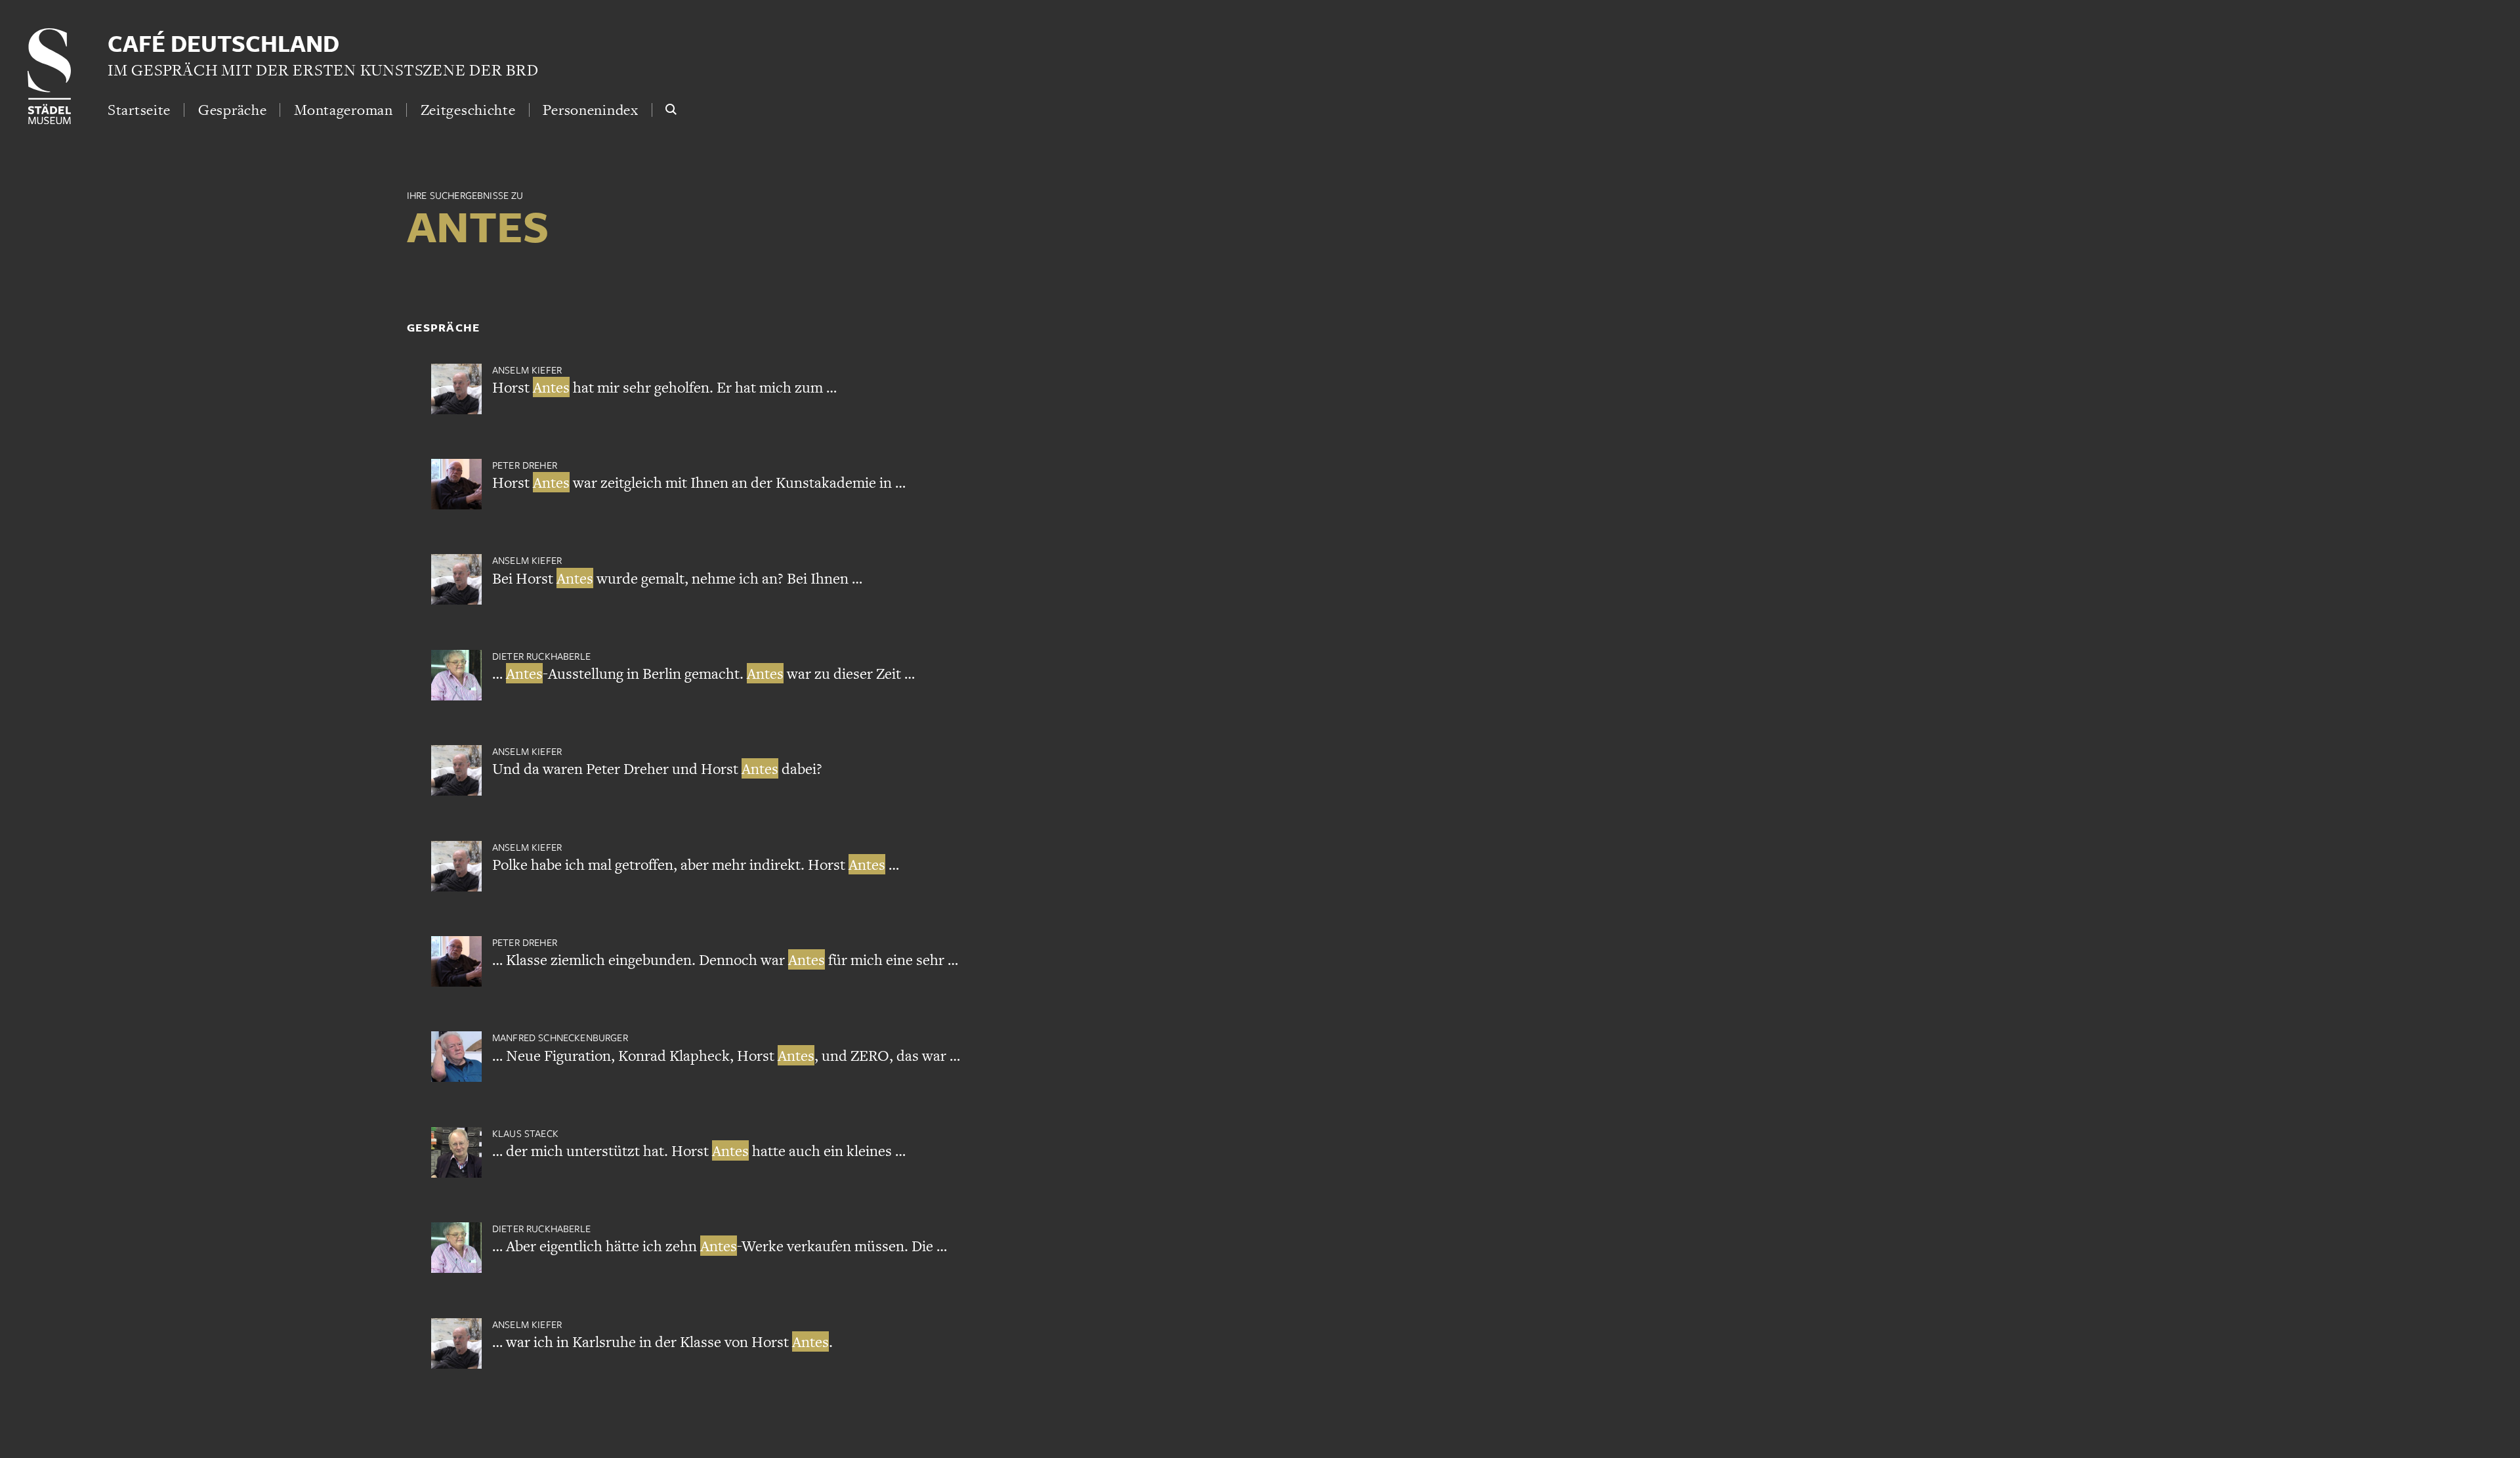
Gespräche (232, 110)
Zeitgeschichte (468, 110)
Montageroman (344, 110)
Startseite (139, 110)
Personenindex (590, 110)
